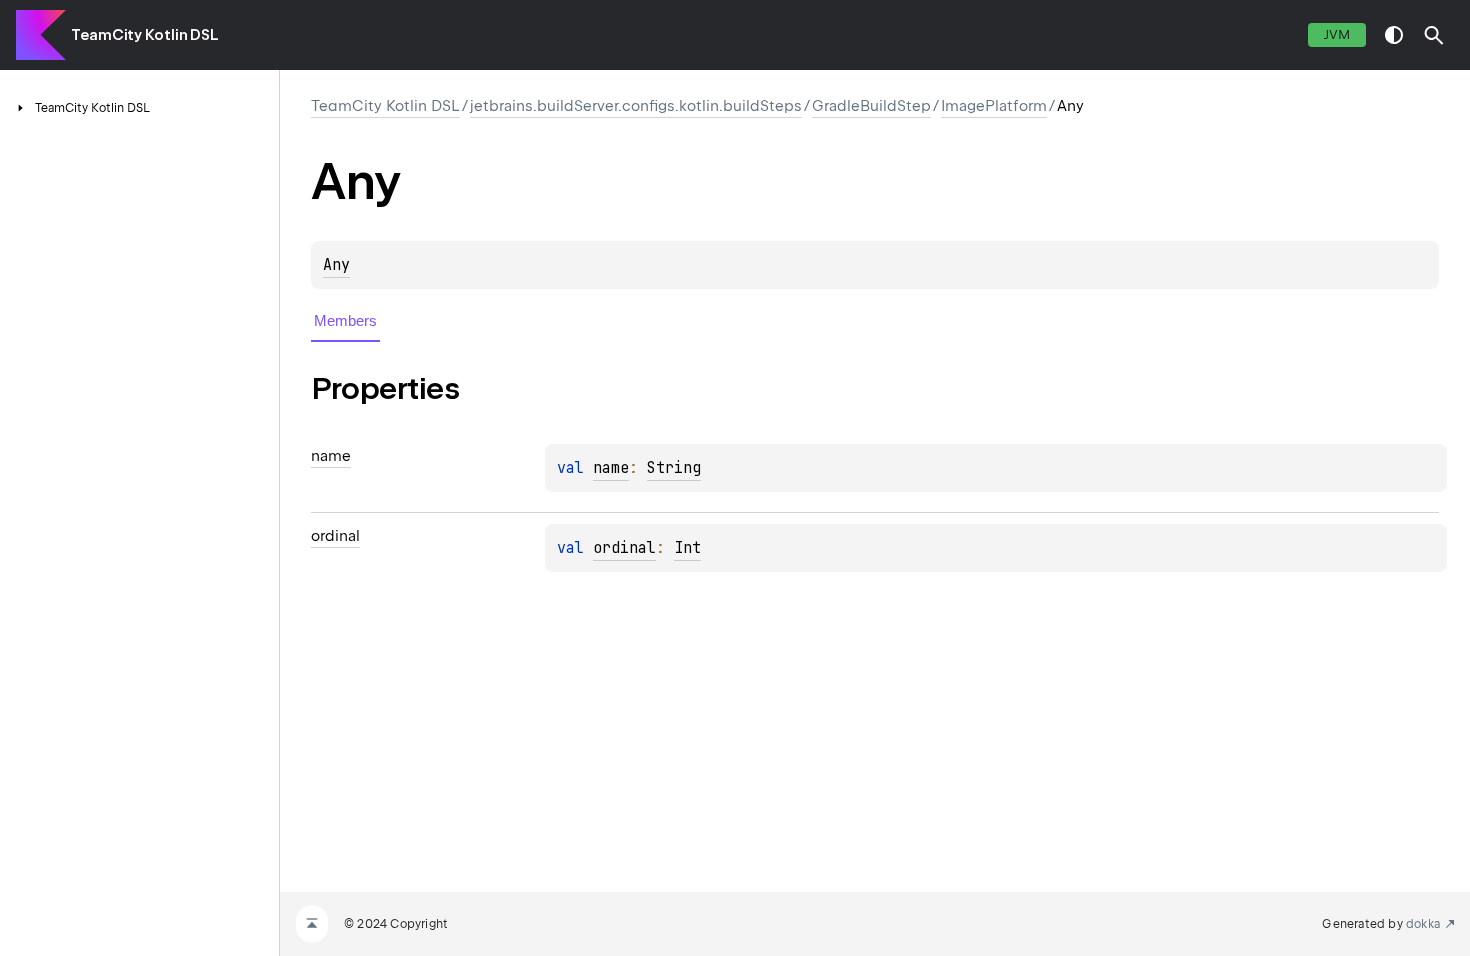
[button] (1434, 35)
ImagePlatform (994, 106)
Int (687, 548)
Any (336, 265)
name (611, 468)
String (674, 468)
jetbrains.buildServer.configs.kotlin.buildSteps (636, 106)
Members (345, 320)
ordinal (624, 548)
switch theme (1394, 35)
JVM (1337, 34)
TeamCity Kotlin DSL (145, 35)
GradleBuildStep (871, 106)
